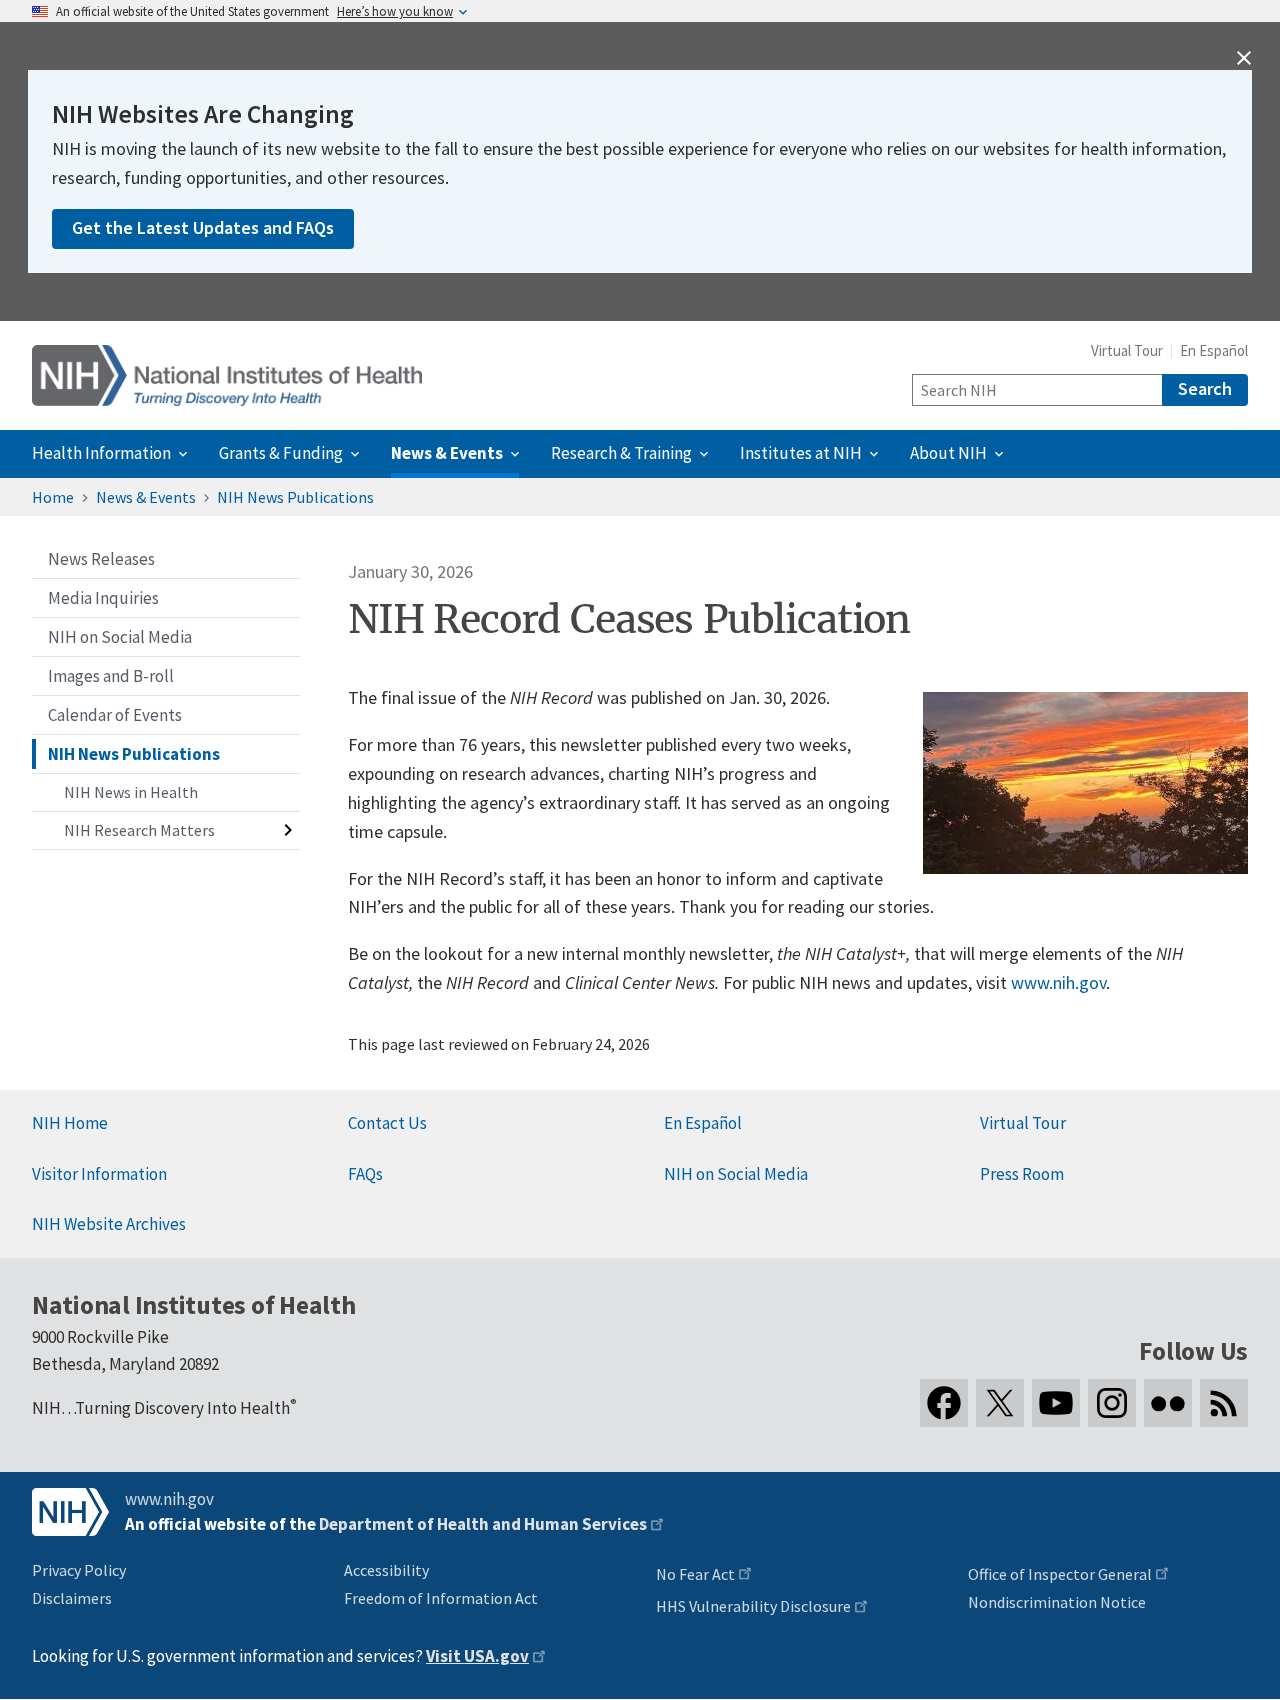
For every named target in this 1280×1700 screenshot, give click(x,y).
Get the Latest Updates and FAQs (203, 227)
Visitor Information (99, 1174)
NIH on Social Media (736, 1174)
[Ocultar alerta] (1244, 58)
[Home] (227, 375)
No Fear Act (695, 1574)
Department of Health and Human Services (483, 1524)
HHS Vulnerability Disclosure (753, 1606)
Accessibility (386, 1570)
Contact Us (387, 1123)
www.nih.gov (1058, 982)
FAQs (365, 1174)
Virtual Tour (1127, 350)
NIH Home (70, 1123)
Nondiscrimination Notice (1057, 1602)
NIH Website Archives (109, 1224)
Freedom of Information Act (441, 1598)
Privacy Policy (79, 1570)
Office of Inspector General (1060, 1574)
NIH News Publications (295, 497)
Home (53, 497)
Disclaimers (72, 1598)
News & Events (146, 497)
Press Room (1022, 1174)
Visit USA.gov (477, 1656)
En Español (1214, 350)
